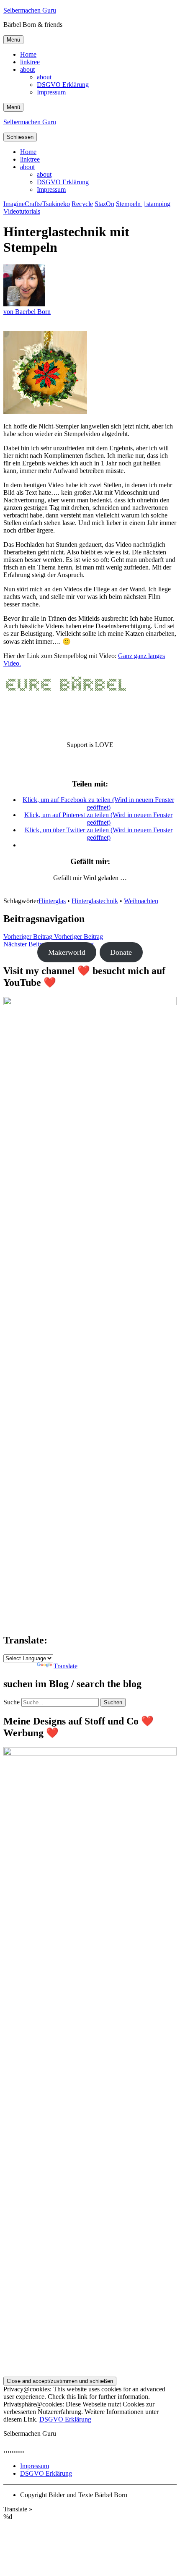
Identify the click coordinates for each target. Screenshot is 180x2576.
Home (28, 54)
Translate (66, 1666)
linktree (30, 62)
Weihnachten (141, 901)
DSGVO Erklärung (63, 85)
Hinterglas (52, 901)
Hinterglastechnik (95, 901)
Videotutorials (22, 211)
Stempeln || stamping (143, 204)
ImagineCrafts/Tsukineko (37, 204)
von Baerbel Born (27, 312)
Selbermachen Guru (30, 10)
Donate (121, 952)
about (27, 69)
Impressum (51, 92)
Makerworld (67, 952)
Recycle (82, 204)
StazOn (104, 204)
